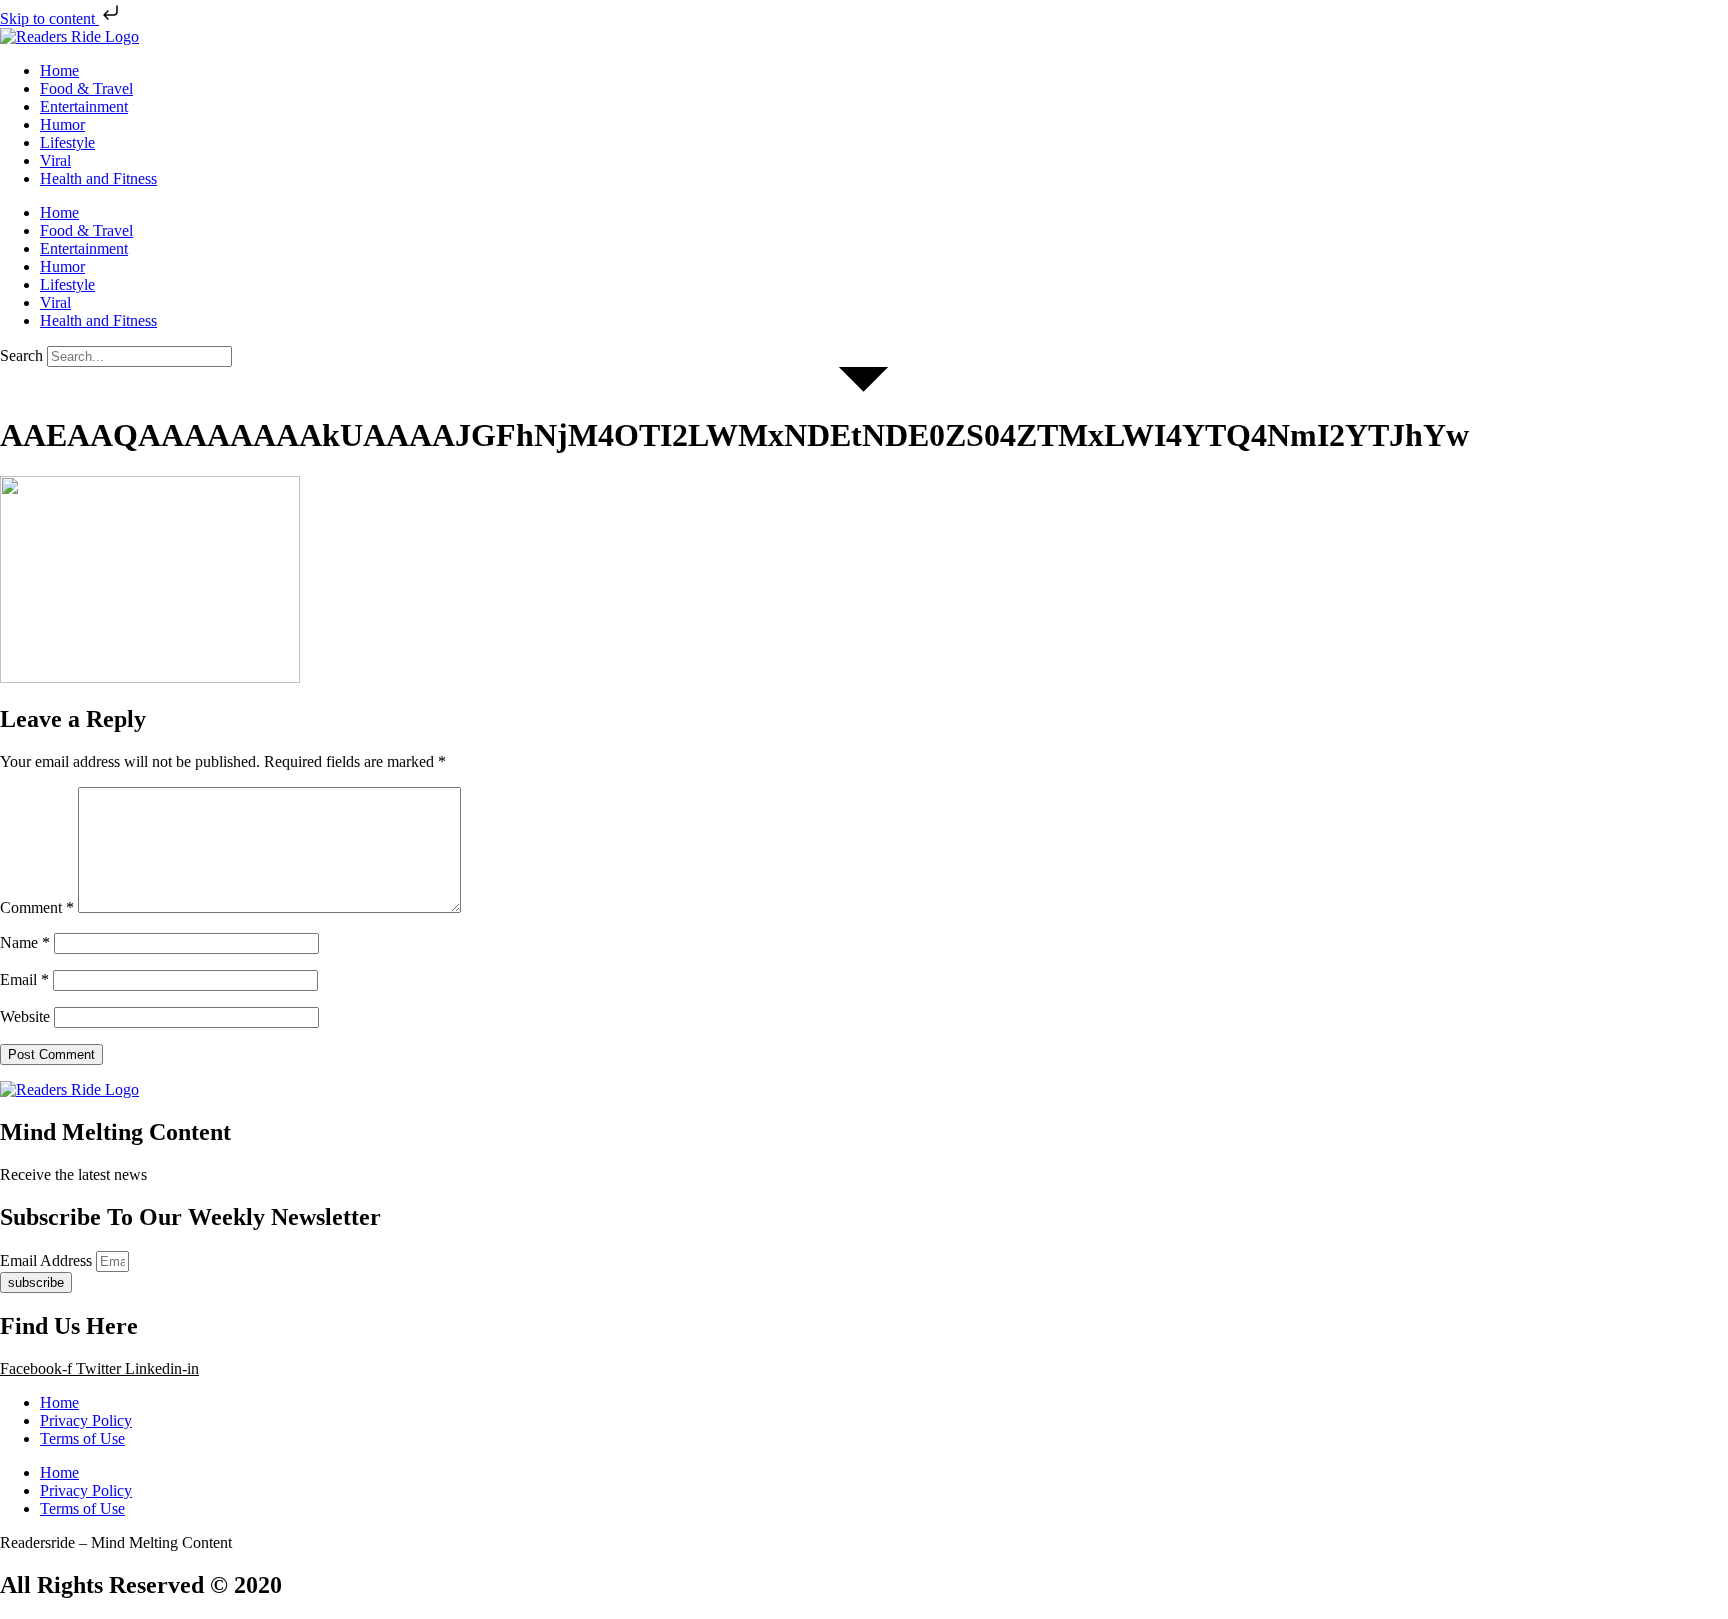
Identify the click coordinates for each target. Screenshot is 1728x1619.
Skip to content (49, 18)
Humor (62, 124)
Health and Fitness (98, 178)
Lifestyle (67, 142)
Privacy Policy (86, 1420)
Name (25, 942)
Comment (37, 907)
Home (59, 70)
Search (21, 355)
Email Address (48, 1260)
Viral (55, 160)
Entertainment (84, 106)
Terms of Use (82, 1438)
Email (24, 979)
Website (25, 1016)
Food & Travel (86, 88)
